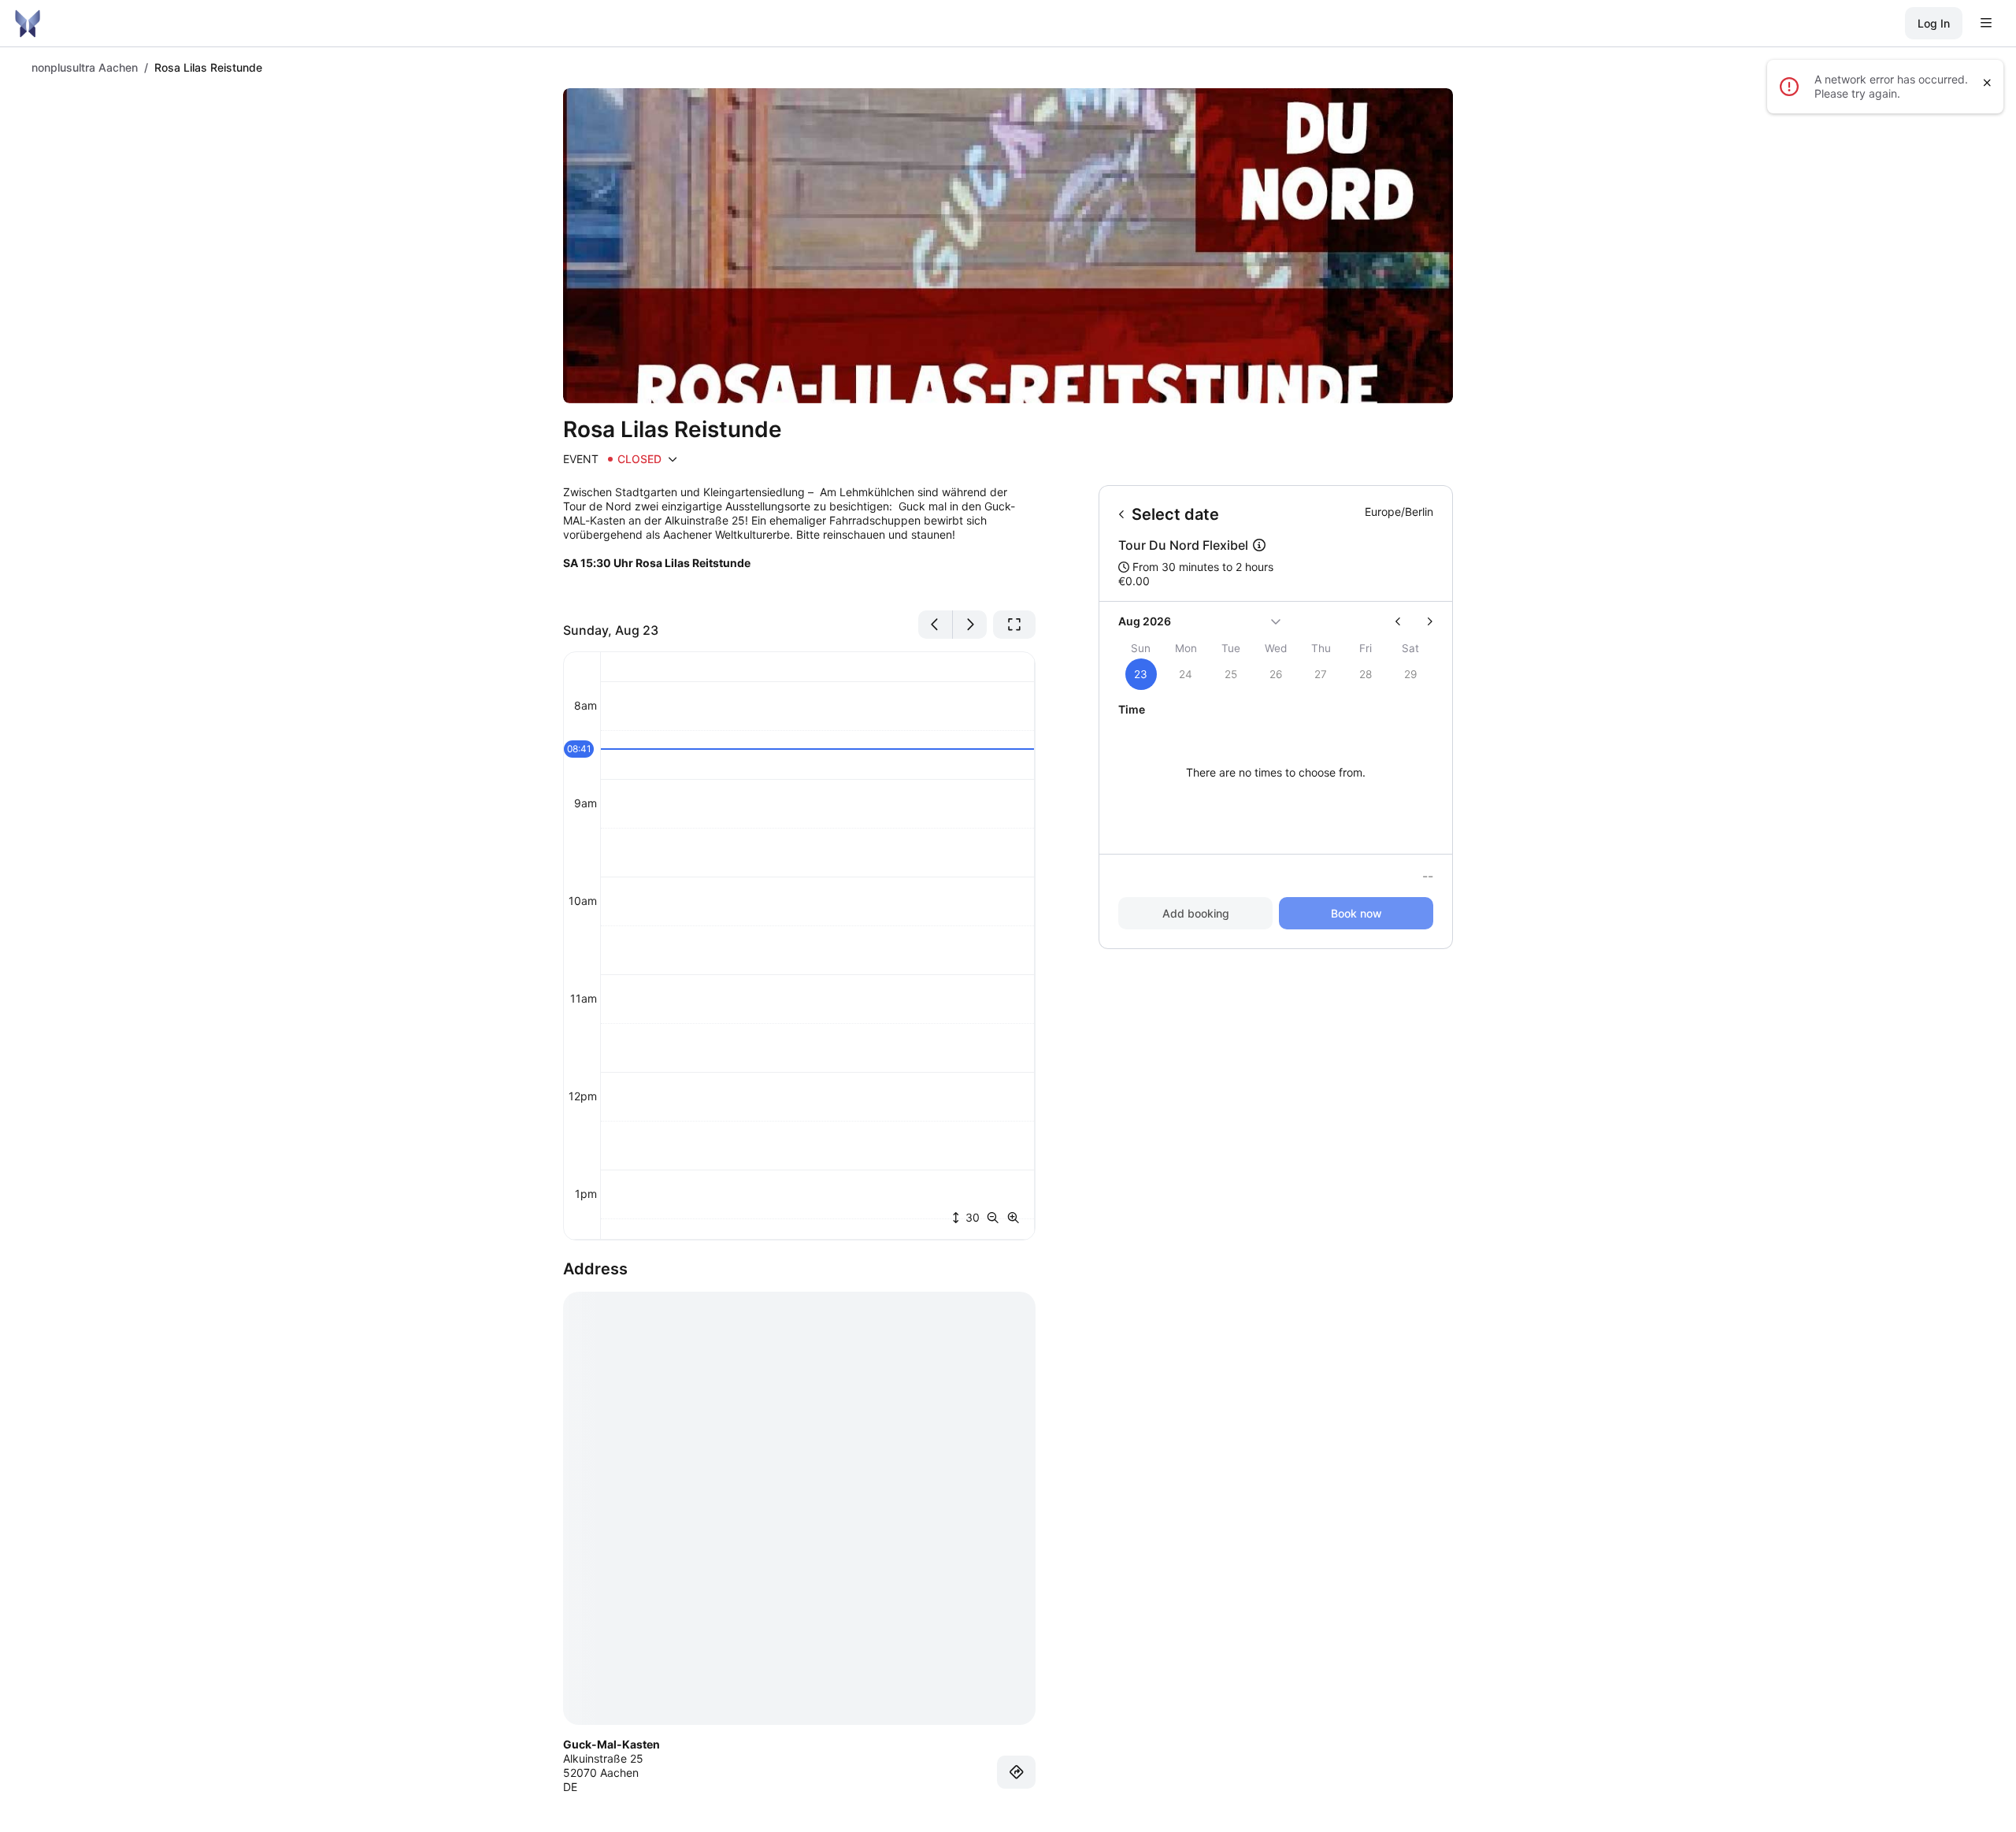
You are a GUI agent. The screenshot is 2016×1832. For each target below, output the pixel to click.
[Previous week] (1405, 621)
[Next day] (970, 625)
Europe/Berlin (1399, 512)
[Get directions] (1017, 1772)
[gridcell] (1141, 674)
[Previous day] (936, 625)
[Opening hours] (673, 459)
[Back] (1122, 514)
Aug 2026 (1145, 621)
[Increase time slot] (1014, 1218)
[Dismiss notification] (1987, 83)
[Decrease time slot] (996, 1218)
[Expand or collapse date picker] (1276, 621)
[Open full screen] (1014, 625)
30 (971, 1217)
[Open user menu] (1986, 24)
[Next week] (1423, 621)
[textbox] (799, 541)
